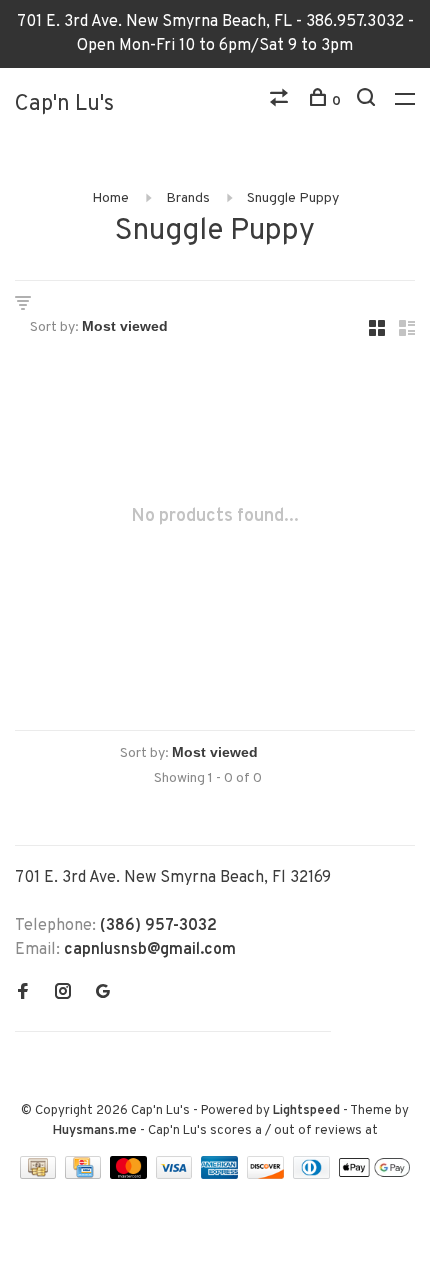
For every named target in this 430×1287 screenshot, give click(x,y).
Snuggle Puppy (293, 198)
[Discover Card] (267, 1175)
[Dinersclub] (314, 1175)
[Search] (368, 101)
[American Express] (221, 1175)
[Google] (103, 994)
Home (110, 198)
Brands (188, 198)
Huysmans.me (96, 1131)
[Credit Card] (85, 1175)
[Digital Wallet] (374, 1175)
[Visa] (176, 1175)
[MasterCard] (130, 1175)
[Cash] (40, 1175)
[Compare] (281, 101)
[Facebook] (23, 994)
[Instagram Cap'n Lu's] (63, 994)
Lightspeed (306, 1111)
